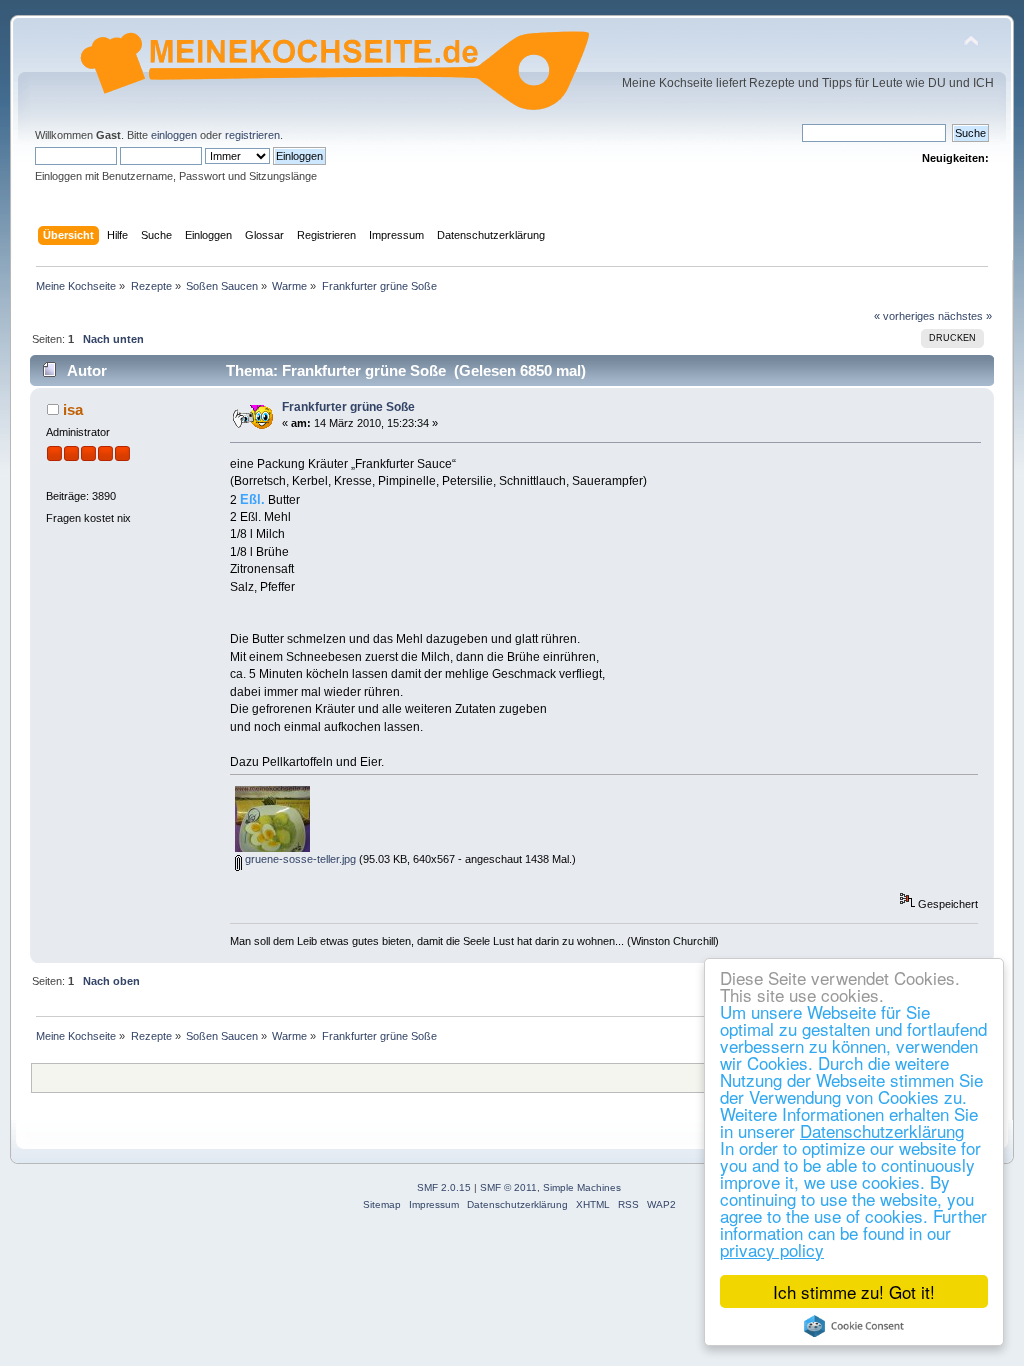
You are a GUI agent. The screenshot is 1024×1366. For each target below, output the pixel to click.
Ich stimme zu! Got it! (854, 1291)
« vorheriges (904, 316)
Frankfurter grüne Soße (348, 407)
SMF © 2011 (508, 1187)
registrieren (252, 135)
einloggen (174, 135)
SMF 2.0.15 (444, 1187)
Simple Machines (582, 1187)
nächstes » (965, 316)
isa (73, 409)
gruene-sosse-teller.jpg (299, 859)
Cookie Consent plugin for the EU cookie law (854, 1326)
